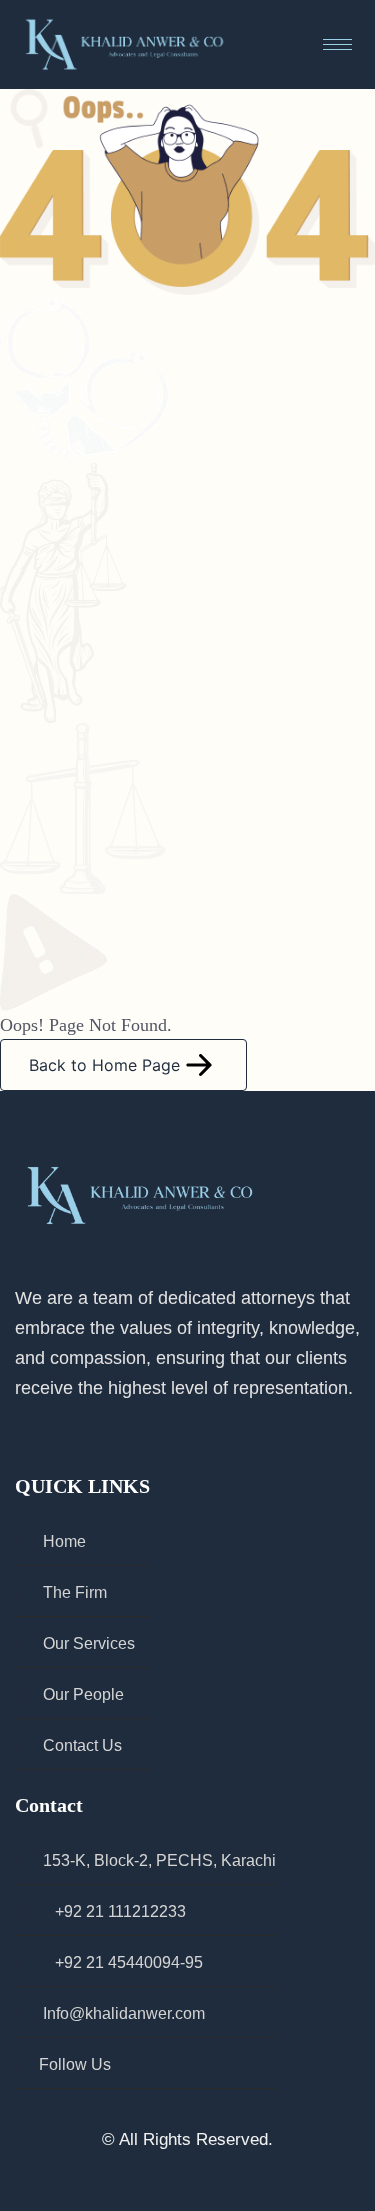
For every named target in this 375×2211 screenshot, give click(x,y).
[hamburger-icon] (337, 44)
